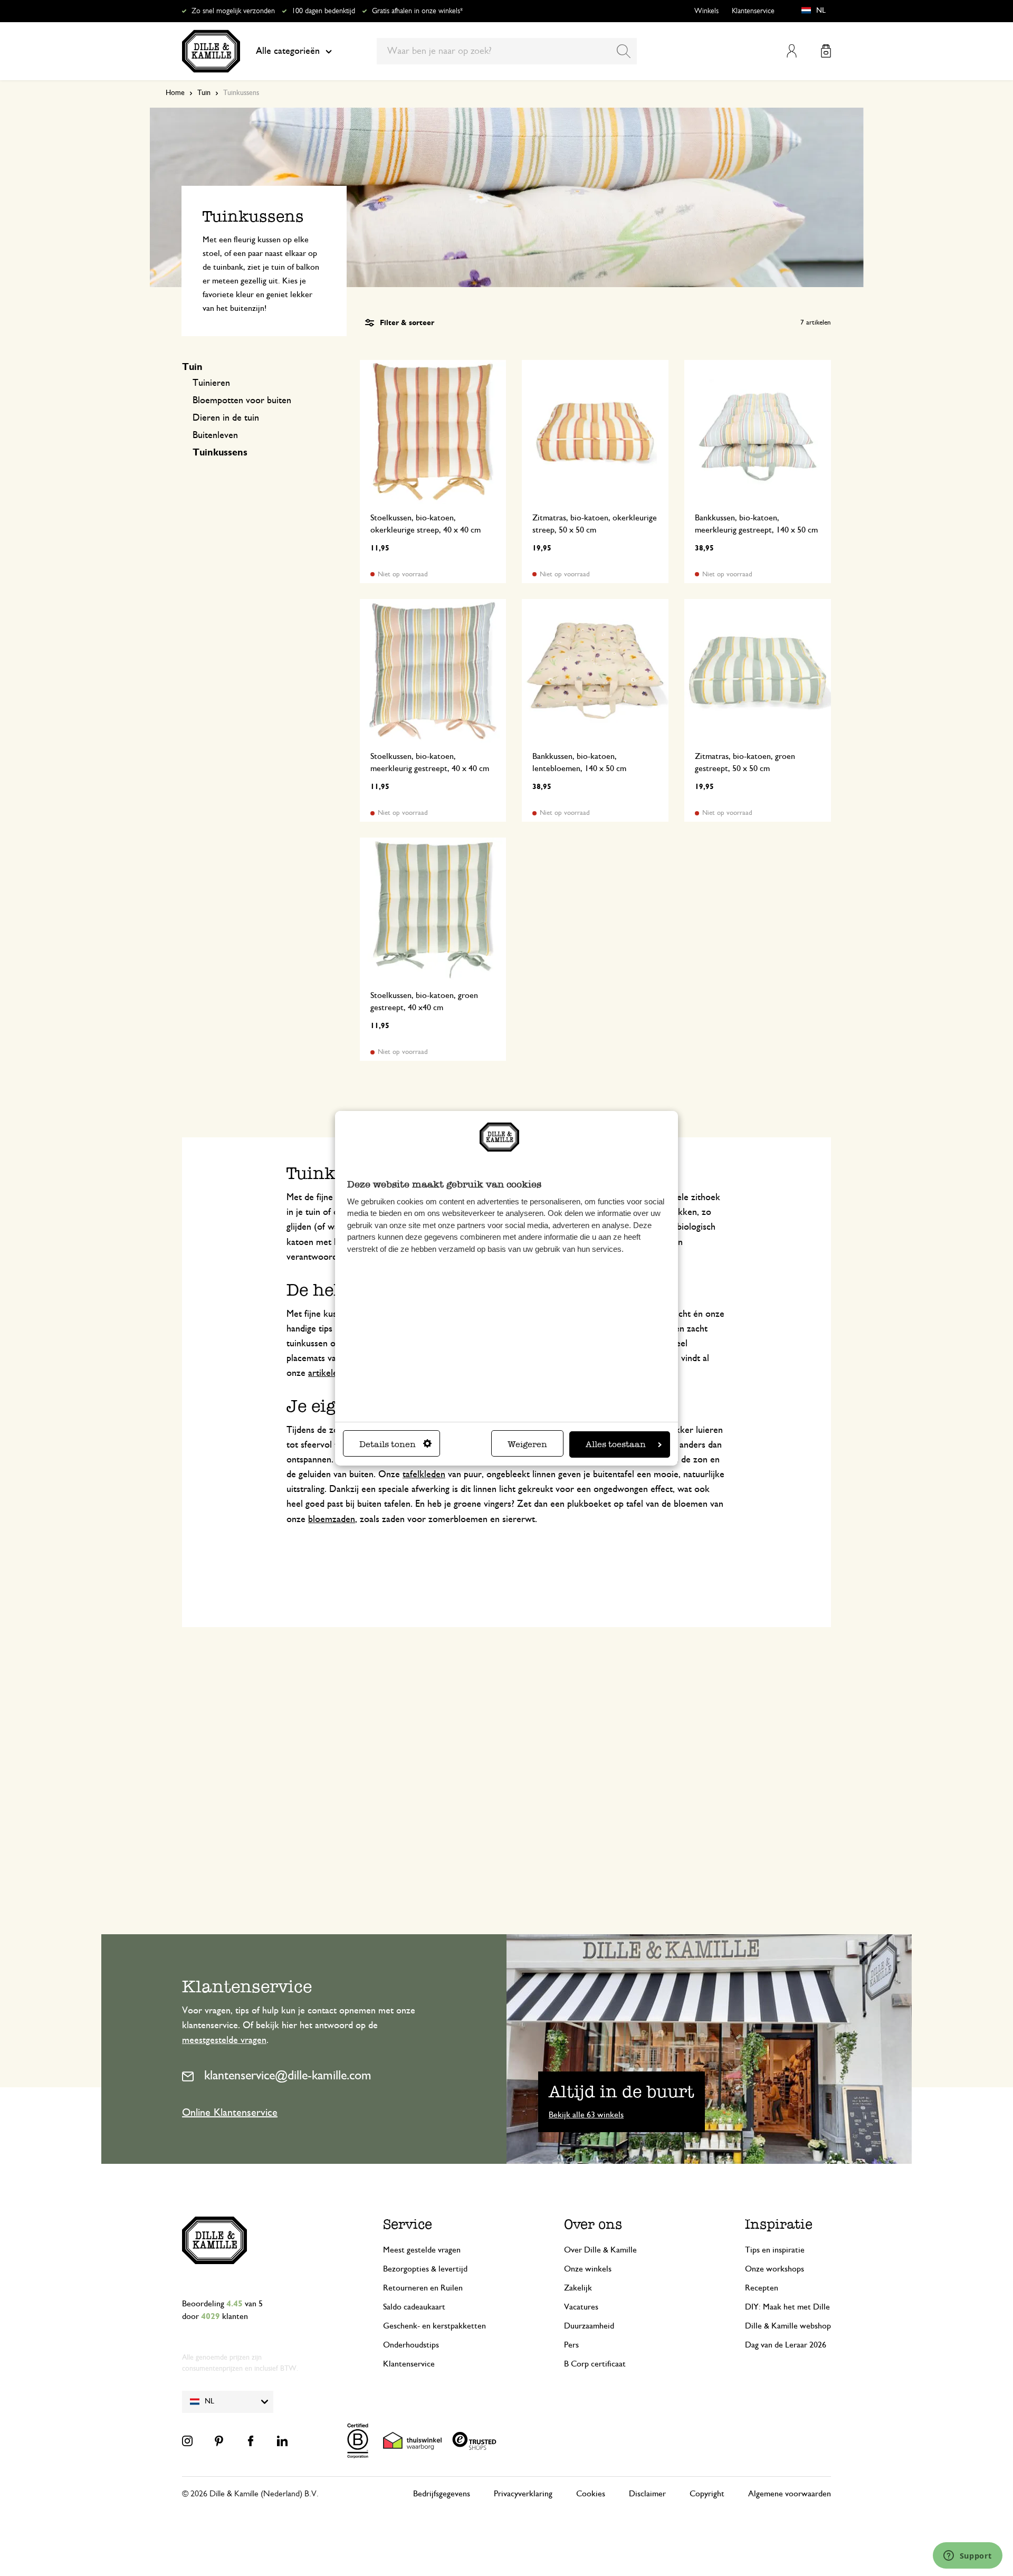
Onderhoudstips (411, 2345)
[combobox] (507, 51)
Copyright (707, 2494)
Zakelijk (578, 2288)
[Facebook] (251, 2441)
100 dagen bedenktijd (323, 11)
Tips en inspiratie (775, 2250)
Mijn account (792, 51)
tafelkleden (424, 1475)
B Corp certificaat (595, 2364)
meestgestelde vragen (224, 2040)
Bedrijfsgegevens (442, 2494)
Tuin (204, 93)
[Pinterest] (219, 2441)
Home (175, 93)
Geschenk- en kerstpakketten (434, 2326)
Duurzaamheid (589, 2326)
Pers (571, 2345)
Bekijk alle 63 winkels (586, 2115)
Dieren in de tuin (226, 418)
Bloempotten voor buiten (242, 401)
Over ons (593, 2224)
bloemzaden (332, 1519)
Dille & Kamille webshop (788, 2326)
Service (408, 2224)
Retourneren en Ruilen (423, 2288)
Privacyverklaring (523, 2494)
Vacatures (581, 2307)
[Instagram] (187, 2441)
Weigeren (527, 1444)
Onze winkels (588, 2269)
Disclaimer (647, 2494)
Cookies (591, 2494)
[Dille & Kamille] (211, 51)
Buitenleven (215, 435)
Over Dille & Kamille (600, 2250)
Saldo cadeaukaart (414, 2307)
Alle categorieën (288, 51)
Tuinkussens (220, 453)
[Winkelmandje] (826, 51)
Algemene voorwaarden (790, 2494)
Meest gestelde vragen (422, 2250)
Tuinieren (211, 383)
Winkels (706, 11)
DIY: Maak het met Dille (787, 2307)
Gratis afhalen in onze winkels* (417, 11)
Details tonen (388, 1444)
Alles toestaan (616, 1444)
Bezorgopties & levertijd (425, 2269)
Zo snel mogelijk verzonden (233, 11)
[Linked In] (282, 2441)
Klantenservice (753, 11)
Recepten (762, 2288)
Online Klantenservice (230, 2113)
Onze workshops (775, 2269)
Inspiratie (779, 2224)
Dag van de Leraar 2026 (786, 2345)
